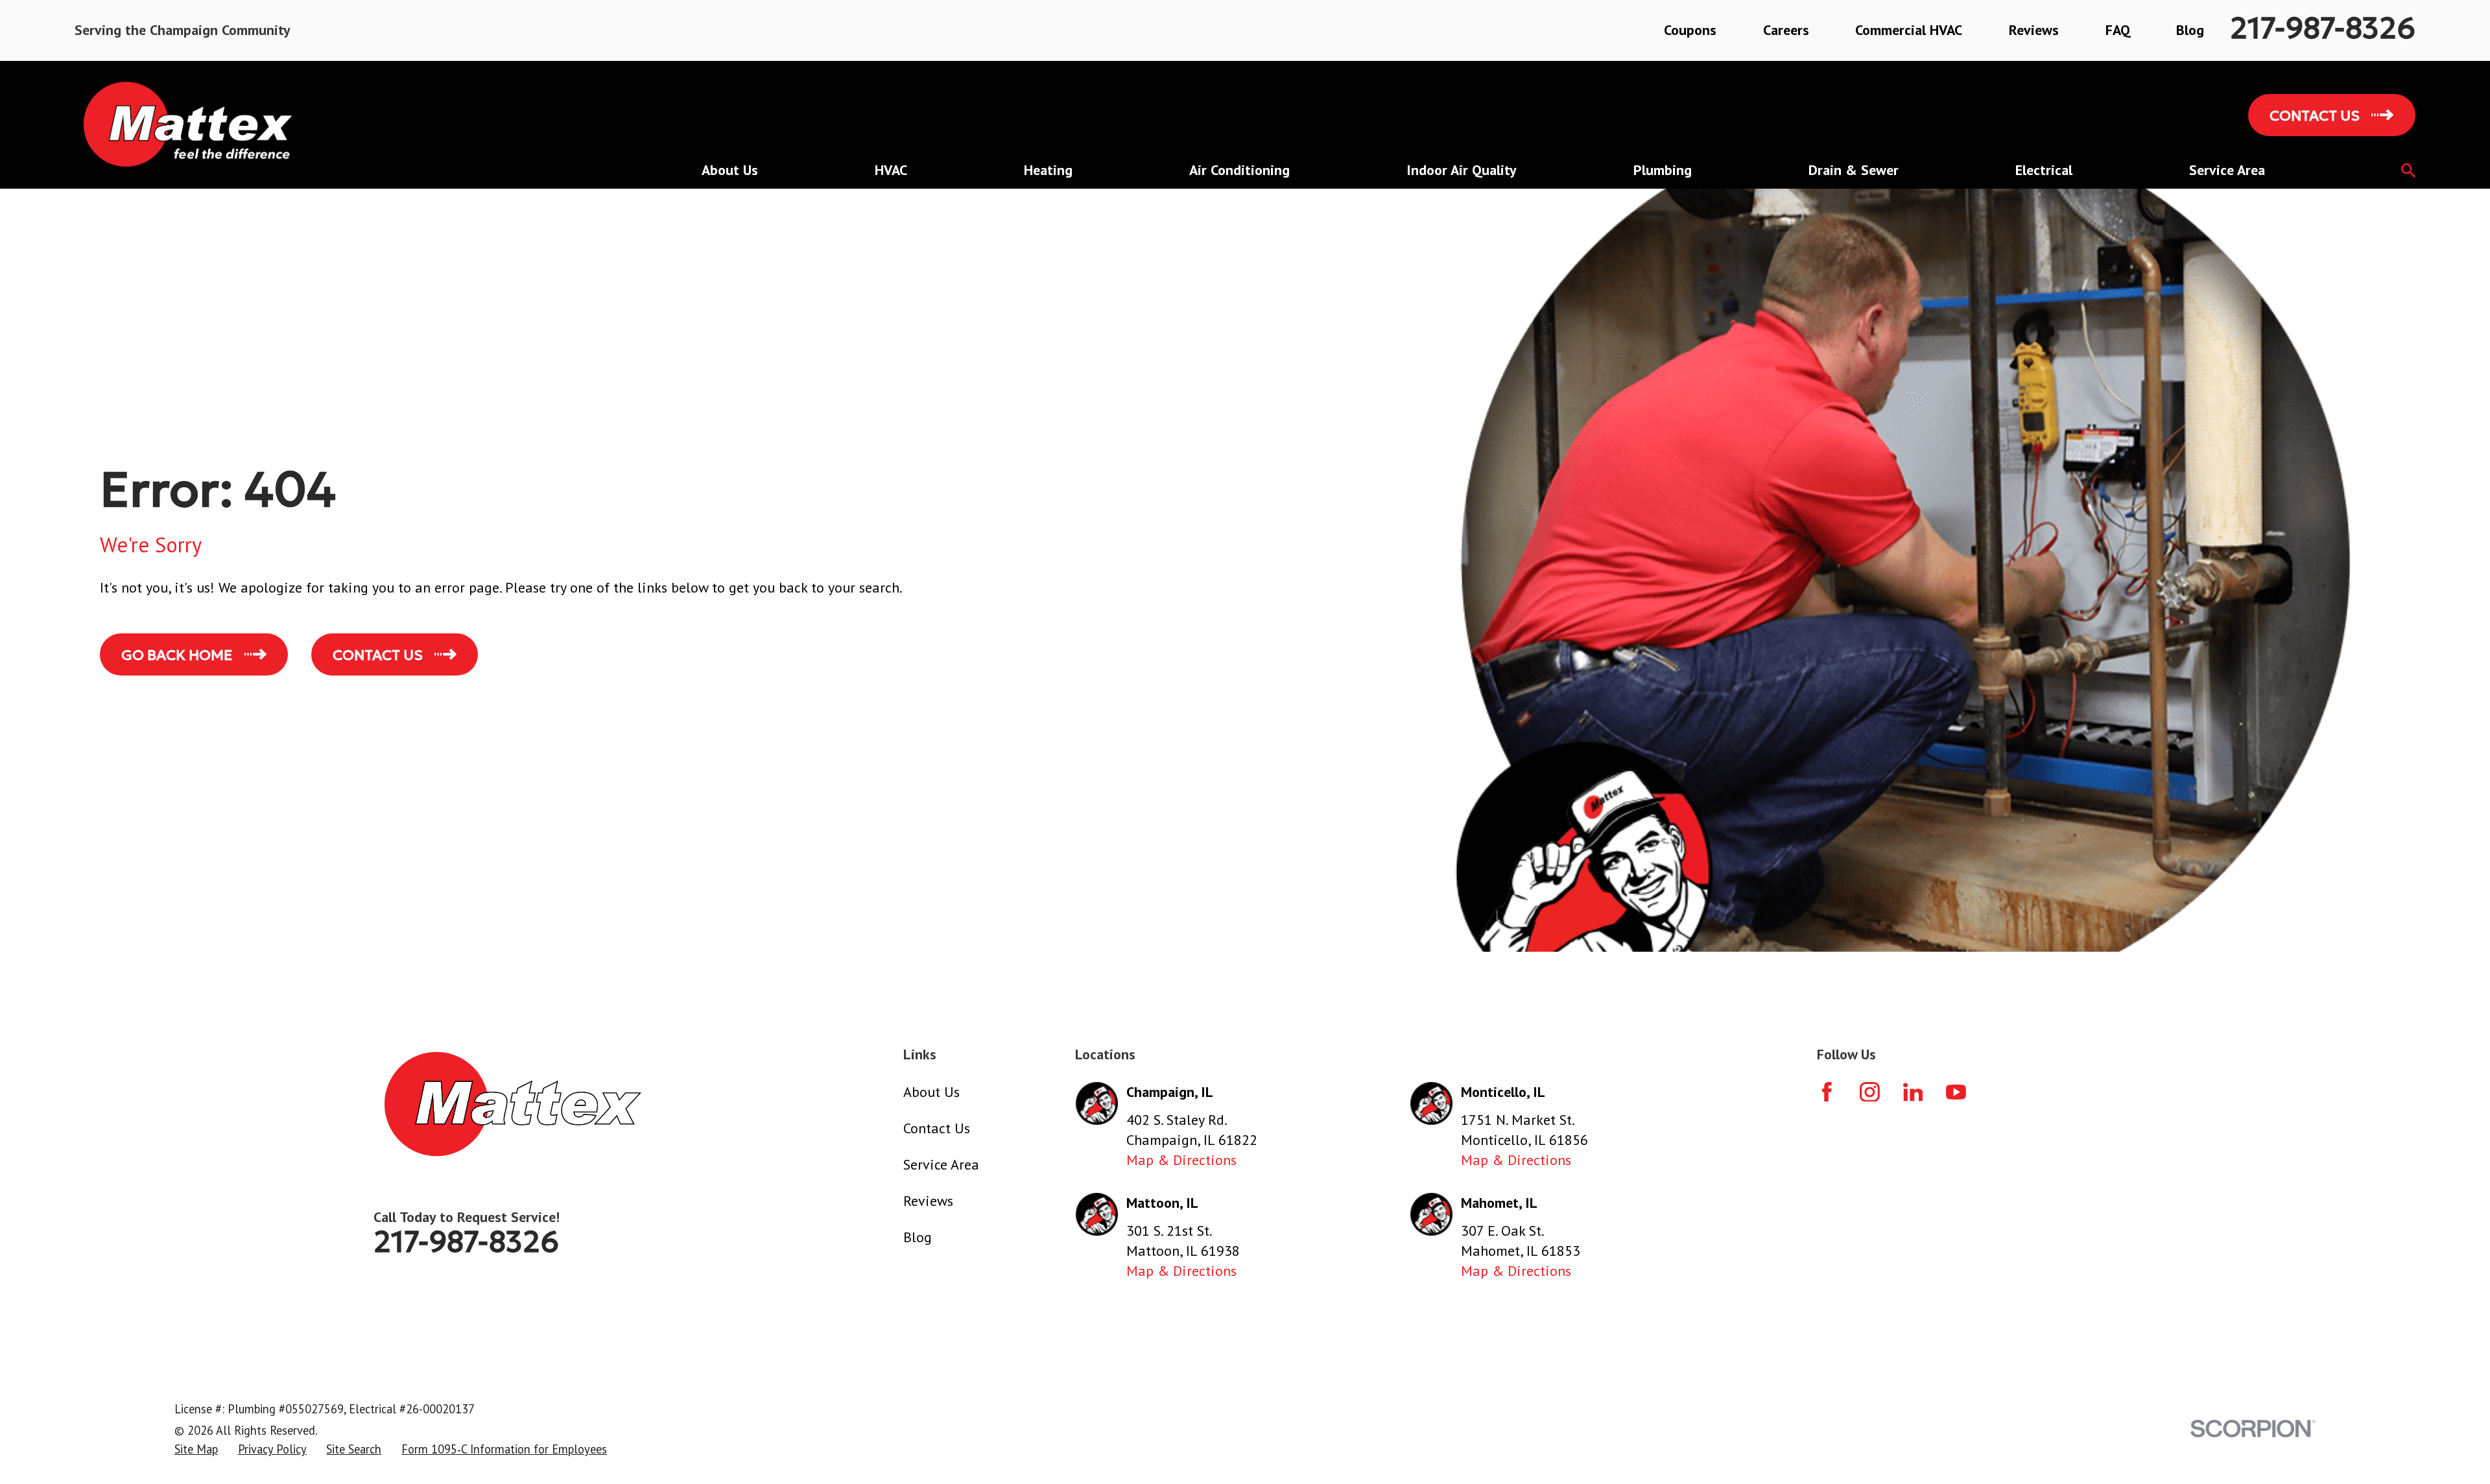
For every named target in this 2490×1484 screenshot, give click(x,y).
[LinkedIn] (1913, 1092)
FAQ (2118, 30)
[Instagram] (1870, 1092)
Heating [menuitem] (1048, 170)
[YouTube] (1956, 1092)
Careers (1786, 30)
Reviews (2034, 30)
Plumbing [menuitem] (1663, 170)
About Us (931, 1092)
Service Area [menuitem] (2227, 170)
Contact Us (937, 1128)
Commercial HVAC (1909, 30)
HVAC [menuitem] (891, 170)
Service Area (941, 1164)
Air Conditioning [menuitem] (1239, 170)
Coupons (1690, 30)
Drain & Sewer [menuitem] (1854, 170)
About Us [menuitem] (730, 170)
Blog (2190, 30)
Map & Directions (1181, 1160)
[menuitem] (196, 1450)
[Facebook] (1827, 1092)
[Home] (189, 125)
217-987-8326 (2323, 28)
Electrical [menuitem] (2044, 170)
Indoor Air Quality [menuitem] (1462, 170)
